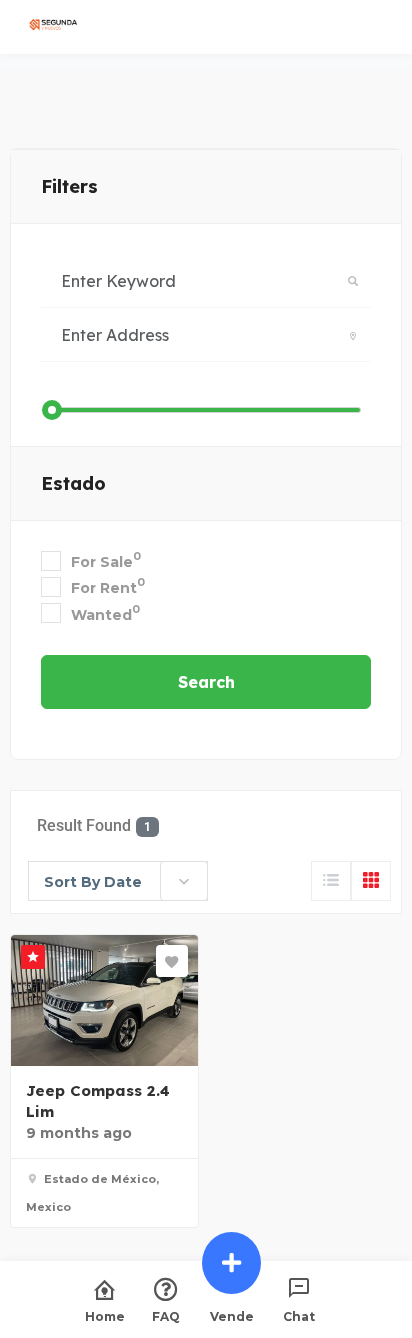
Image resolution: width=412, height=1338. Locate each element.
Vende (232, 1316)
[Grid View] (371, 881)
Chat (299, 1316)
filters (69, 186)
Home (105, 1316)
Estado (73, 483)
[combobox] (118, 881)
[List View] (331, 881)
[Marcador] (172, 961)
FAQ (166, 1316)
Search (206, 682)
